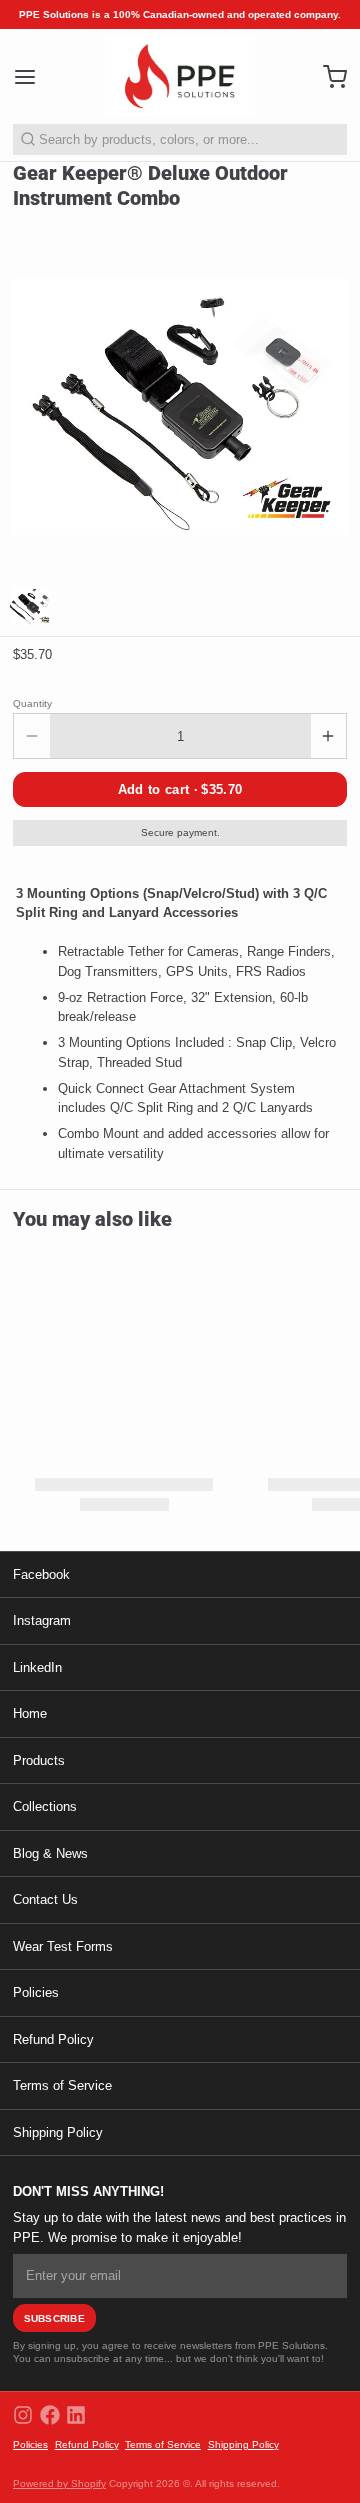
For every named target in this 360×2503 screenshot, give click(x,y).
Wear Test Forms (63, 1946)
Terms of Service (62, 2085)
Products (39, 1760)
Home (30, 1713)
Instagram (42, 1620)
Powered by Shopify (59, 2483)
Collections (45, 1806)
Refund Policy (53, 2039)
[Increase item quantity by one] (329, 736)
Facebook (41, 1574)
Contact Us (45, 1899)
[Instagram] (23, 2415)
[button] (180, 789)
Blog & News (50, 1853)
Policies (36, 1992)
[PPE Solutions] (180, 77)
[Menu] (31, 76)
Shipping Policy (58, 2132)
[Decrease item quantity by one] (32, 736)
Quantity (32, 703)
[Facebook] (50, 2415)
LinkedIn (37, 1667)
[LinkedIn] (76, 2415)
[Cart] (328, 76)
